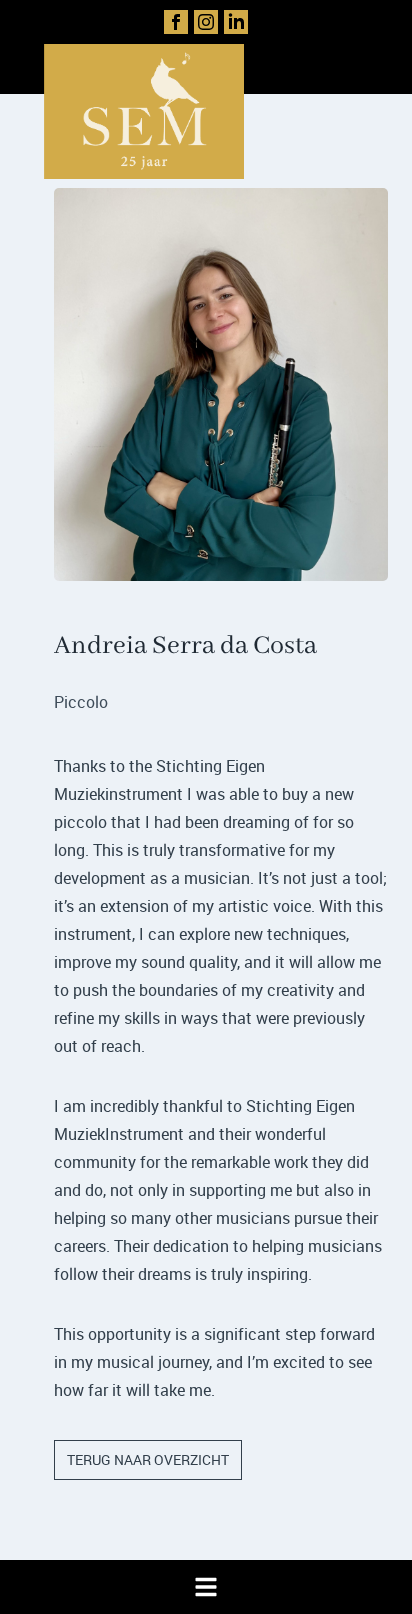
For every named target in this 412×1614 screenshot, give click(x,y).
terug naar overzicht (148, 1459)
